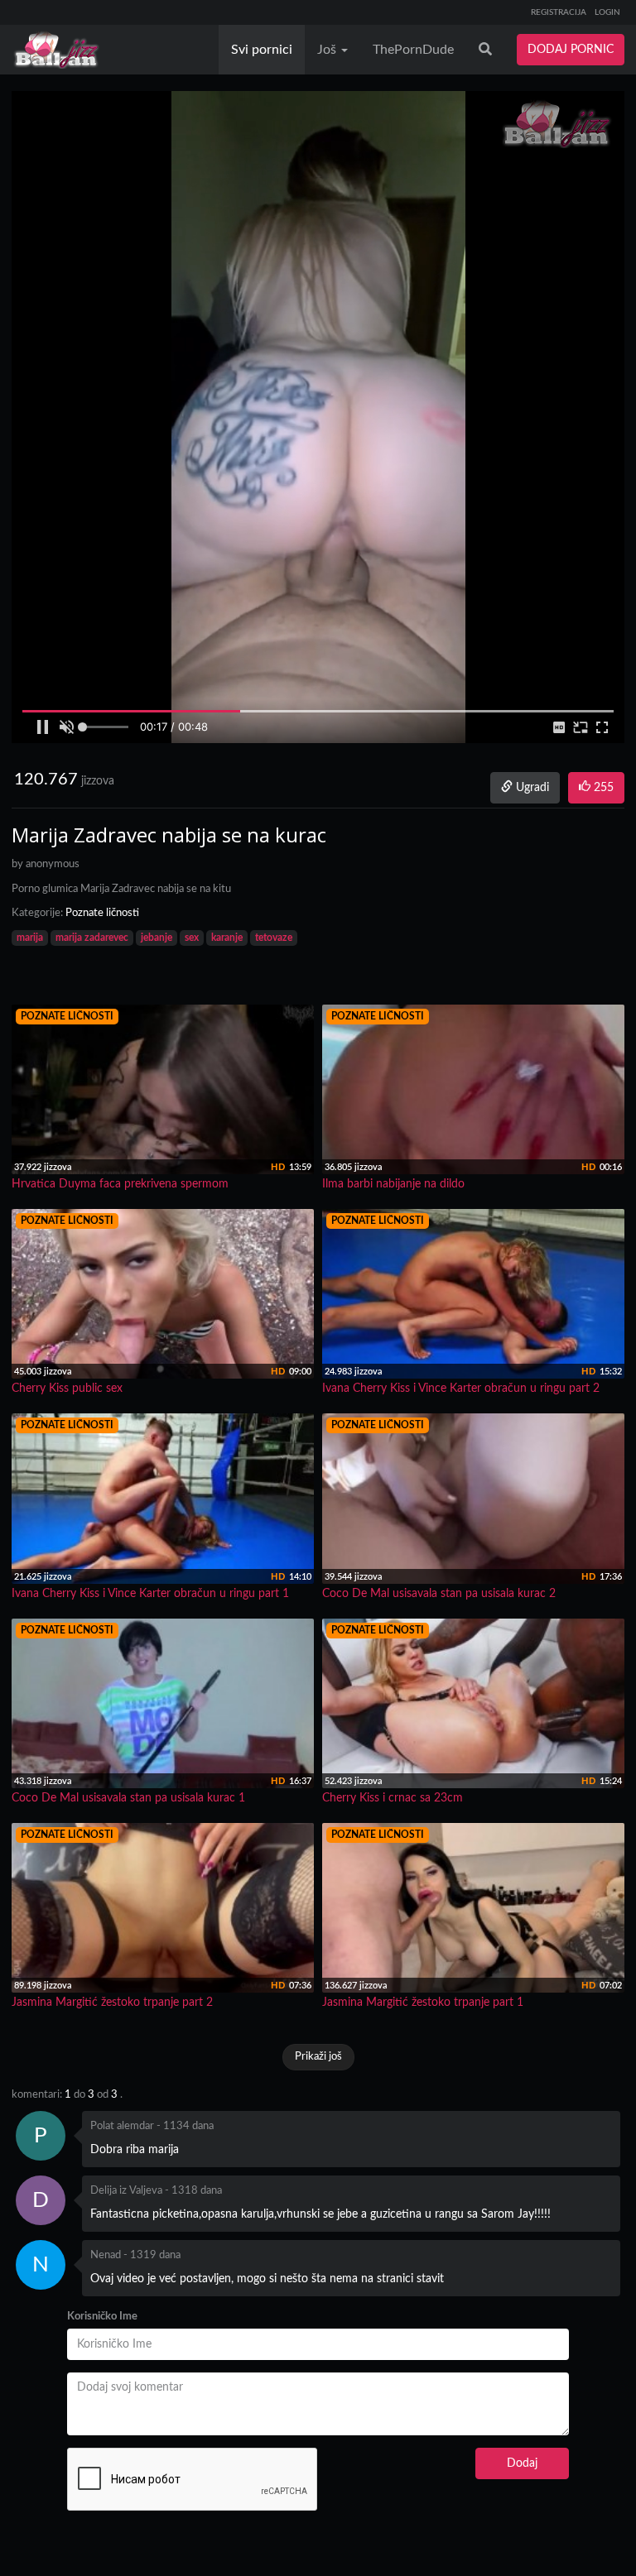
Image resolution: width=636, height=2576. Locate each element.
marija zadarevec (92, 938)
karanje (227, 938)
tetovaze (274, 938)
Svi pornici (262, 50)
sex (192, 938)
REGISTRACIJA (559, 12)
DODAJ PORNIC (571, 50)
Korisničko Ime (102, 2317)
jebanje (157, 938)
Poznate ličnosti (102, 913)
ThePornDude (413, 50)
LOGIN (607, 12)
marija (30, 938)
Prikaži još (318, 2057)
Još (328, 50)
